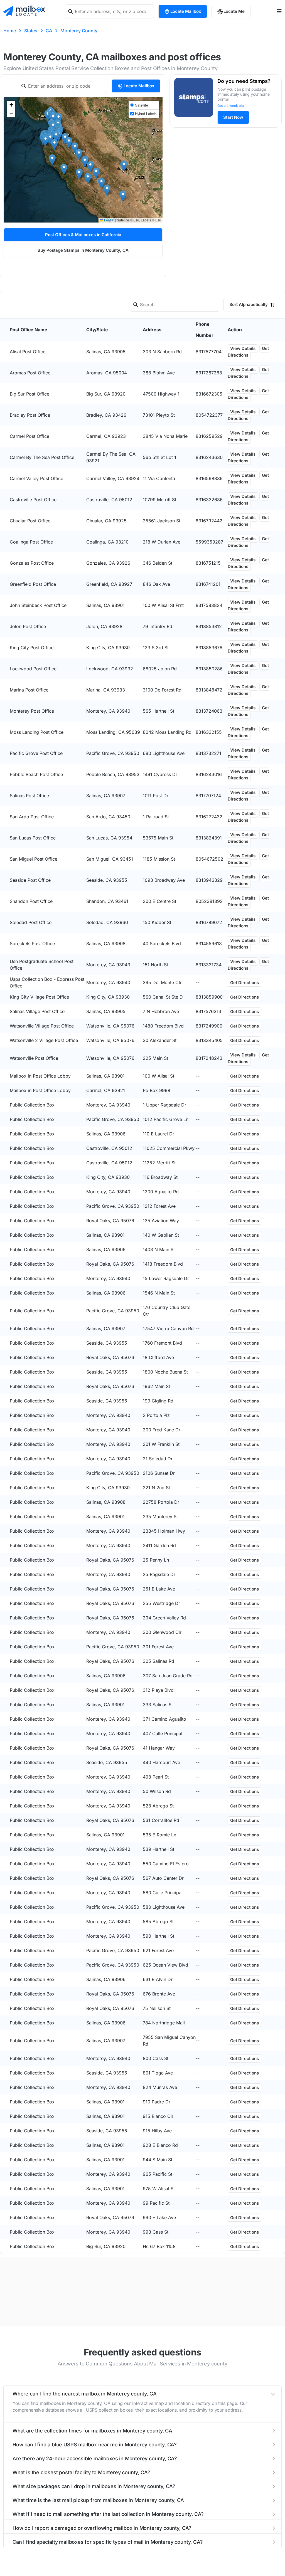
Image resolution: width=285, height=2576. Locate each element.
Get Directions (248, 352)
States (31, 31)
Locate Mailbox (186, 11)
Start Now (233, 117)
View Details (243, 348)
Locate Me (234, 11)
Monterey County (79, 31)
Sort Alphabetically (249, 304)
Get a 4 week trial (231, 106)
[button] (52, 160)
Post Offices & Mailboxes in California (83, 235)
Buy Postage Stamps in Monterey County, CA (83, 250)
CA (49, 31)
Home (10, 31)
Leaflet (109, 220)
